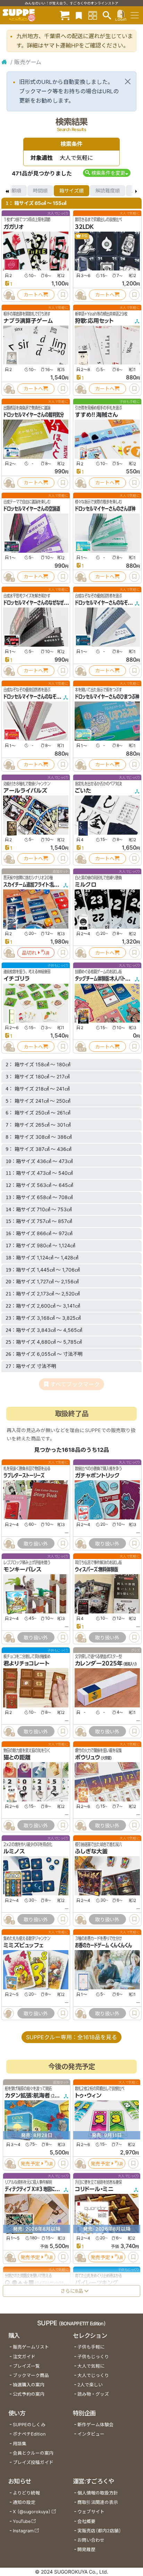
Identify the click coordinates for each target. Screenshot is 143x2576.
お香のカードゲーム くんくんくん (103, 1945)
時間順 (40, 191)
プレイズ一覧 (26, 2366)
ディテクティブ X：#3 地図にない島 (36, 2189)
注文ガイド (24, 2357)
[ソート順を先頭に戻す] (7, 191)
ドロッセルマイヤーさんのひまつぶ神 (107, 697)
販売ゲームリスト (31, 2347)
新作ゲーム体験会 (95, 2425)
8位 (84, 236)
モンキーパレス (23, 1569)
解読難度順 (108, 191)
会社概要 (86, 2521)
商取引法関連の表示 (98, 2502)
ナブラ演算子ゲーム (28, 321)
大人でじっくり (93, 2375)
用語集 (20, 2444)
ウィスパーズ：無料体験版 (96, 1569)
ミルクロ (86, 885)
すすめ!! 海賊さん (96, 415)
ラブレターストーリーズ (24, 1475)
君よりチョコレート (26, 1663)
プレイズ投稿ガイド (33, 2462)
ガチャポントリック (97, 1475)
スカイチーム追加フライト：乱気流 (33, 885)
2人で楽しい (90, 2385)
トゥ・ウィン (88, 2095)
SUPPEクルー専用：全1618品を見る (71, 2037)
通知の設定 (24, 2502)
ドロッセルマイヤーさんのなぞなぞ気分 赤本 (42, 697)
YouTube (22, 2521)
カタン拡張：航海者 (27, 2095)
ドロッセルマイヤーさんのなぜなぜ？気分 (39, 603)
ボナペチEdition (29, 2434)
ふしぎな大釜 (91, 1851)
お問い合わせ (91, 2540)
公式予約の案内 (29, 2394)
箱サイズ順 (71, 191)
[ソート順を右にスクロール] (136, 191)
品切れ (29, 953)
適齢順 (14, 191)
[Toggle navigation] (135, 15)
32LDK (84, 227)
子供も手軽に (91, 2347)
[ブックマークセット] (79, 15)
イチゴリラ (16, 979)
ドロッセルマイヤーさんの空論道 (32, 509)
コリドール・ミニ (94, 2189)
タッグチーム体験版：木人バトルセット (107, 979)
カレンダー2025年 (99, 1663)
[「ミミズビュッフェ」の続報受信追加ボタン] (9, 2013)
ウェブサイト (91, 2512)
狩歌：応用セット (94, 321)
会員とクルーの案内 (33, 2453)
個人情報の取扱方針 (98, 2493)
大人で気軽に (91, 2366)
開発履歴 (86, 2549)
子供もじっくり (93, 2357)
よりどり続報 (26, 2493)
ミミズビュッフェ (23, 1945)
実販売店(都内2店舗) (99, 2531)
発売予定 (30, 2164)
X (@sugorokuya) (32, 2512)
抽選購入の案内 (29, 2385)
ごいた (83, 791)
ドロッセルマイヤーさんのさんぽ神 (105, 509)
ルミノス (14, 1851)
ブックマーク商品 (31, 2375)
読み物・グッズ (93, 2394)
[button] (107, 173)
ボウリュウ (87, 1757)
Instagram (23, 2531)
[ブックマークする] (63, 295)
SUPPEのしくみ (29, 2425)
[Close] (128, 81)
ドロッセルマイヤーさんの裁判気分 (34, 415)
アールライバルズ (25, 791)
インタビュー (91, 2434)
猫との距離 (17, 1757)
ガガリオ (14, 227)
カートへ (33, 295)
